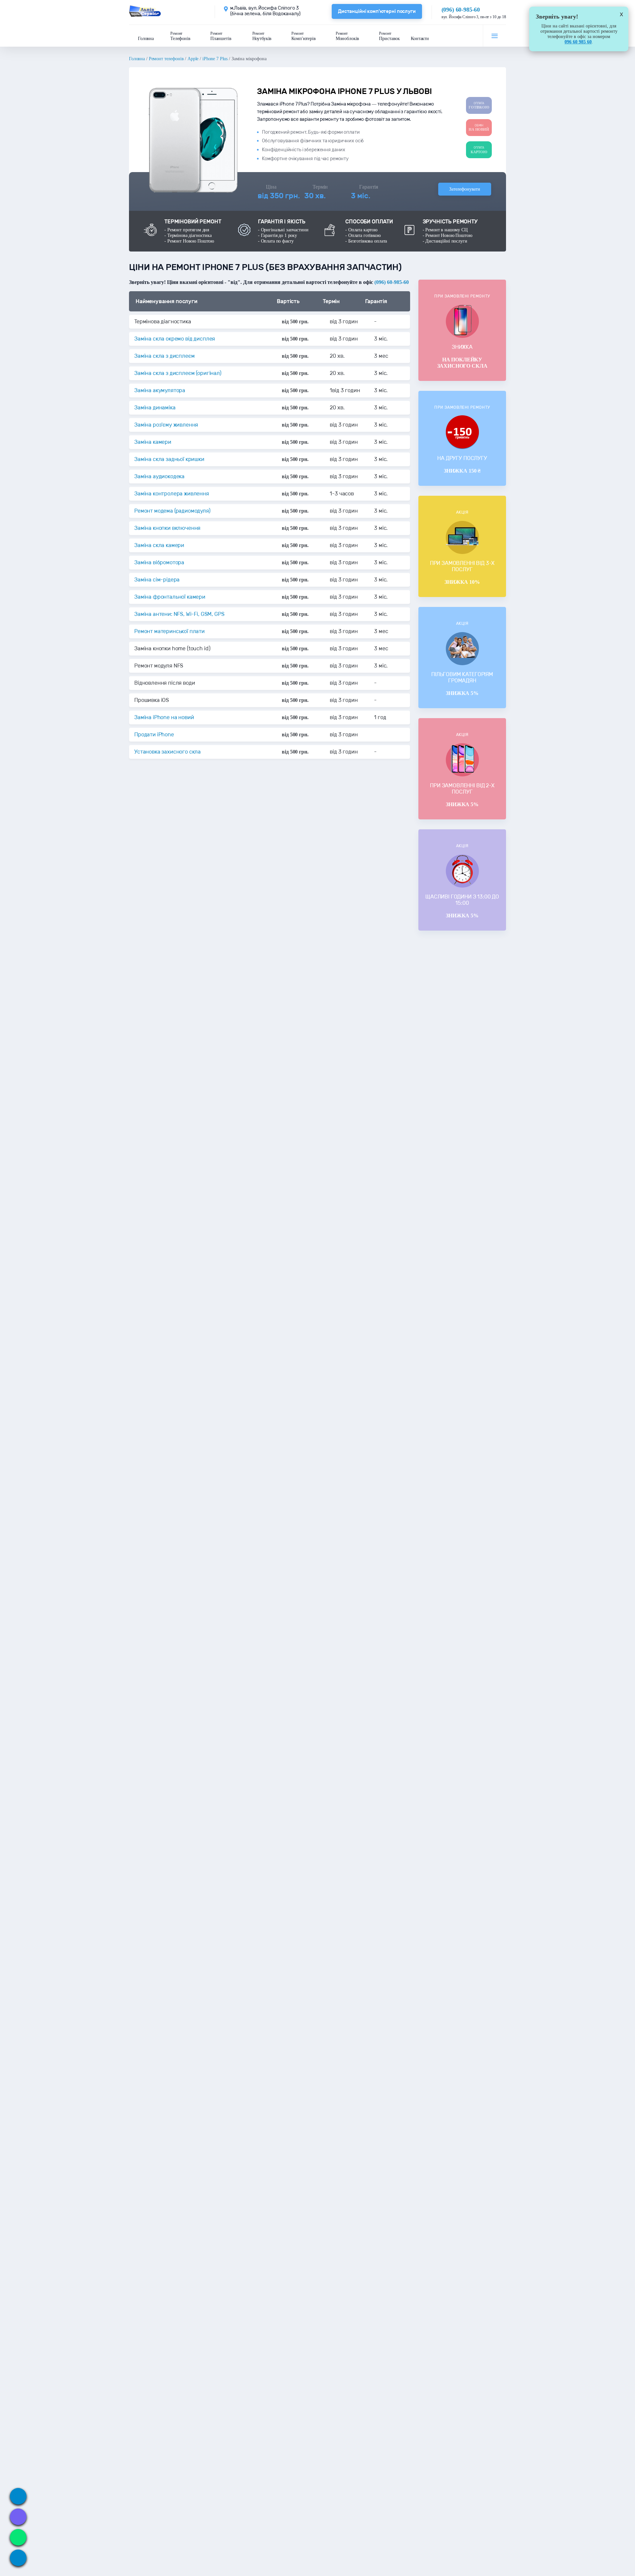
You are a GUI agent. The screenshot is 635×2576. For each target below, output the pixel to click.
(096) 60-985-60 (461, 10)
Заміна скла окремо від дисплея (175, 339)
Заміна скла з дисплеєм (164, 356)
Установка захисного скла (168, 752)
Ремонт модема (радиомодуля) (172, 511)
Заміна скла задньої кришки (169, 459)
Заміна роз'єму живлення (166, 425)
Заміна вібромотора (159, 562)
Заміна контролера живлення (172, 494)
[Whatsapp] (18, 2537)
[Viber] (18, 2517)
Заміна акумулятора (160, 390)
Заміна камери (153, 442)
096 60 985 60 (578, 42)
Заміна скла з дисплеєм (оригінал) (178, 373)
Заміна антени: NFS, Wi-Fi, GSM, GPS (179, 614)
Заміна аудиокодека (159, 476)
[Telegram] (18, 2558)
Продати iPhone (154, 735)
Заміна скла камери (159, 545)
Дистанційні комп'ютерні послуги (377, 11)
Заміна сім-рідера (157, 580)
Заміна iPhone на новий (164, 717)
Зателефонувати (465, 189)
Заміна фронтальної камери (170, 597)
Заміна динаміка (155, 408)
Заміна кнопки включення (167, 528)
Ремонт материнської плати (169, 631)
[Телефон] (18, 2496)
